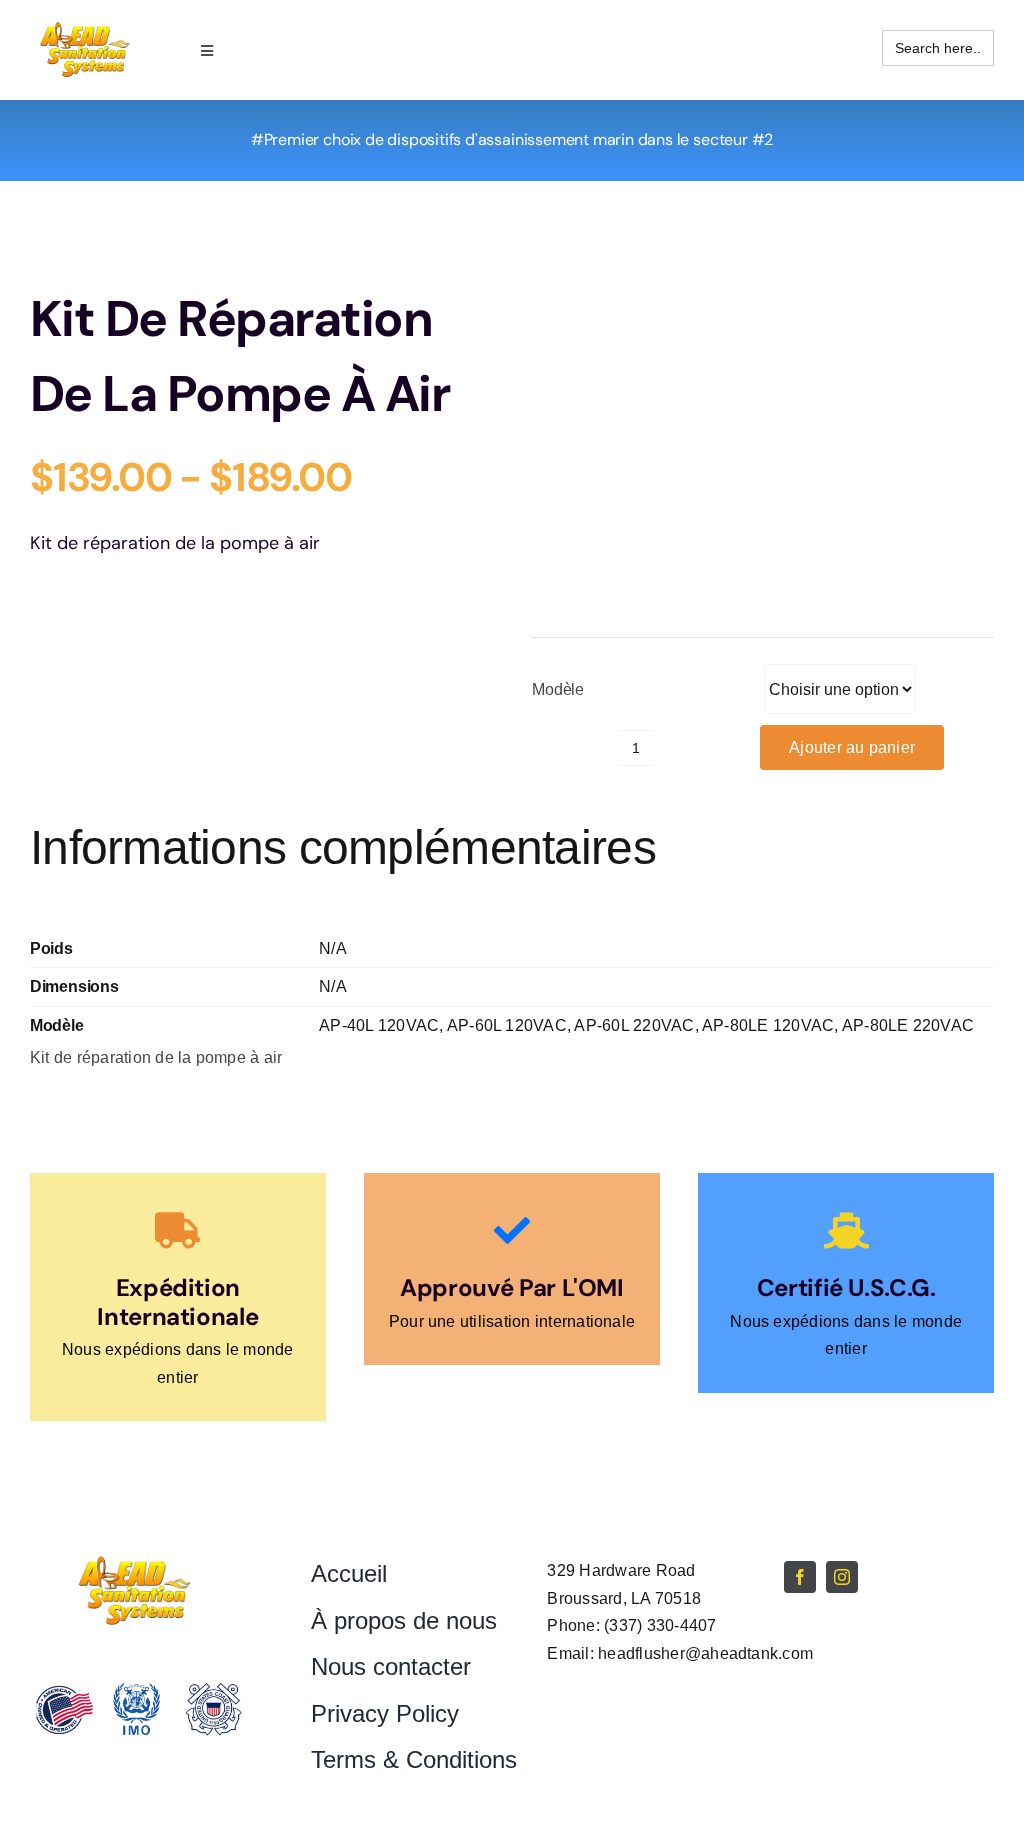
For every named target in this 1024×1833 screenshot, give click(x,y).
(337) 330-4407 (660, 1625)
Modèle (558, 689)
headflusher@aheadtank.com (705, 1653)
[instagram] (842, 1577)
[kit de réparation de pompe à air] (762, 447)
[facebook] (800, 1577)
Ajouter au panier (852, 747)
